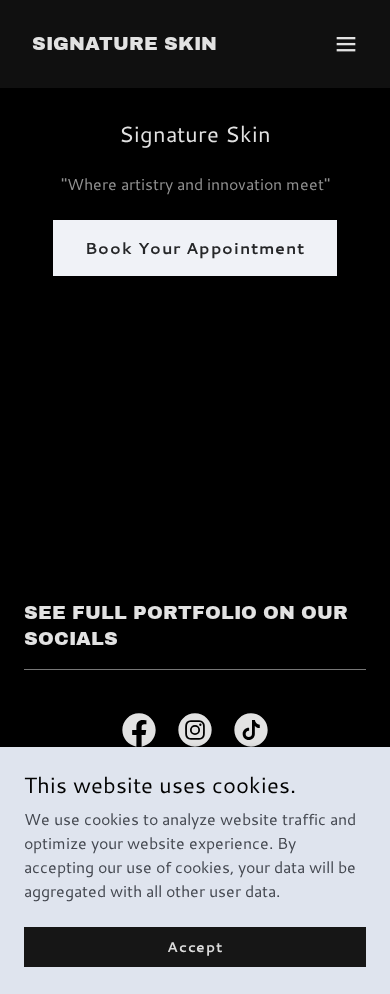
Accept (195, 946)
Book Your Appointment (194, 247)
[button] (346, 44)
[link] (124, 43)
